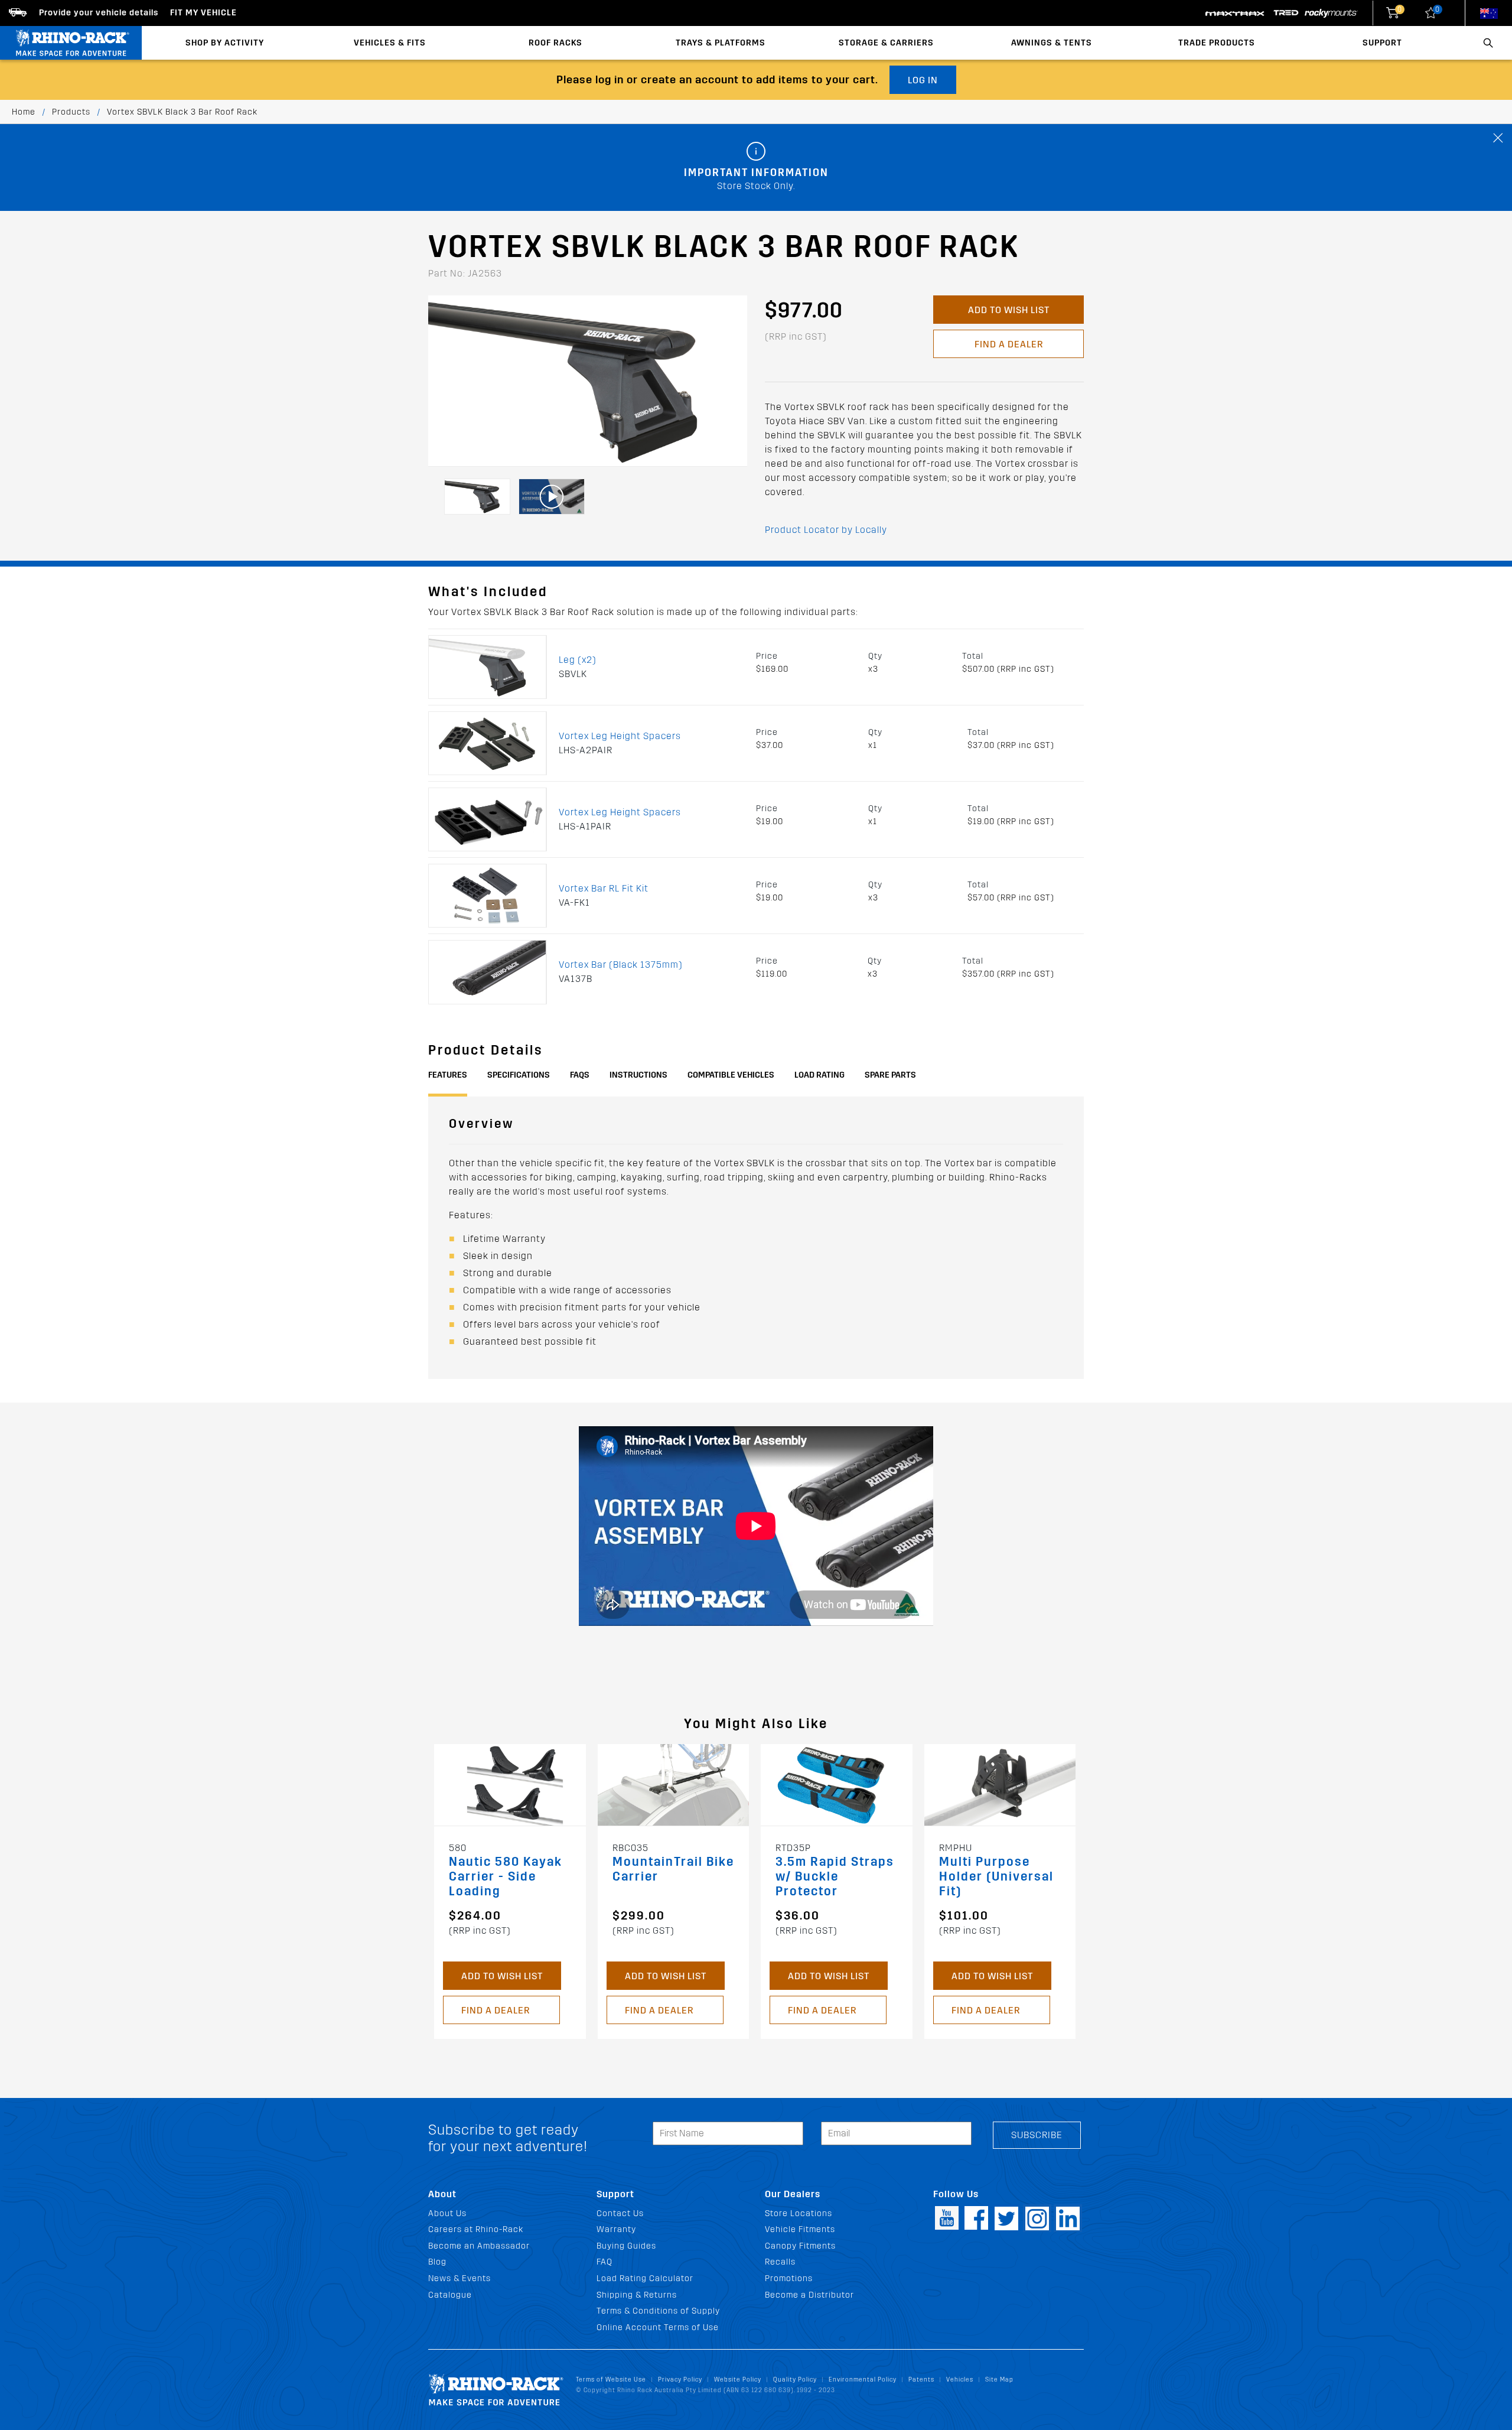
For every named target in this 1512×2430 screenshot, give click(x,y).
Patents (921, 2379)
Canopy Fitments (800, 2246)
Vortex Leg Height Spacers (620, 736)
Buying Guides (626, 2246)
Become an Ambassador (479, 2246)
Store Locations (799, 2213)
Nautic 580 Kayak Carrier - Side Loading (506, 1877)
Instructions (638, 1075)
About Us (447, 2213)
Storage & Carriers (886, 43)
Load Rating (819, 1075)
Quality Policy (795, 2379)
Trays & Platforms (721, 43)
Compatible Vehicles (731, 1075)
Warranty (616, 2229)
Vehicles (960, 2379)
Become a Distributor (809, 2295)
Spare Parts (890, 1075)
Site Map (999, 2379)
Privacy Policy (680, 2379)
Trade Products (1217, 43)
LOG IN (923, 80)
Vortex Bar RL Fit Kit (604, 888)
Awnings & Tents (1052, 43)
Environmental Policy (863, 2379)
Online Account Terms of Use (658, 2327)
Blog (437, 2262)
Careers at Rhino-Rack (476, 2229)
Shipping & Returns (637, 2295)
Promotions (789, 2278)
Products (71, 112)
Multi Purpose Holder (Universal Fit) (996, 1877)
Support (1382, 43)
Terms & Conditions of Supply (658, 2311)
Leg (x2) (578, 660)
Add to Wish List (1009, 310)
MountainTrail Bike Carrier (673, 1869)
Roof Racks (555, 43)
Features (448, 1075)
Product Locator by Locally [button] (826, 530)
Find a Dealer (1009, 344)
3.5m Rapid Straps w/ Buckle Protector (835, 1877)
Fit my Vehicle (203, 13)
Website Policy (738, 2379)
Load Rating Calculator (645, 2278)
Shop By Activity (225, 43)
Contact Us (620, 2213)
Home (24, 112)
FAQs (580, 1075)
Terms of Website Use (611, 2379)
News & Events (460, 2278)
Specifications (519, 1075)
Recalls (780, 2262)
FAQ (605, 2262)
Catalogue (450, 2295)
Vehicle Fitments (800, 2229)
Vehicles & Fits (390, 43)
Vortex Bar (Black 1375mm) (621, 964)
